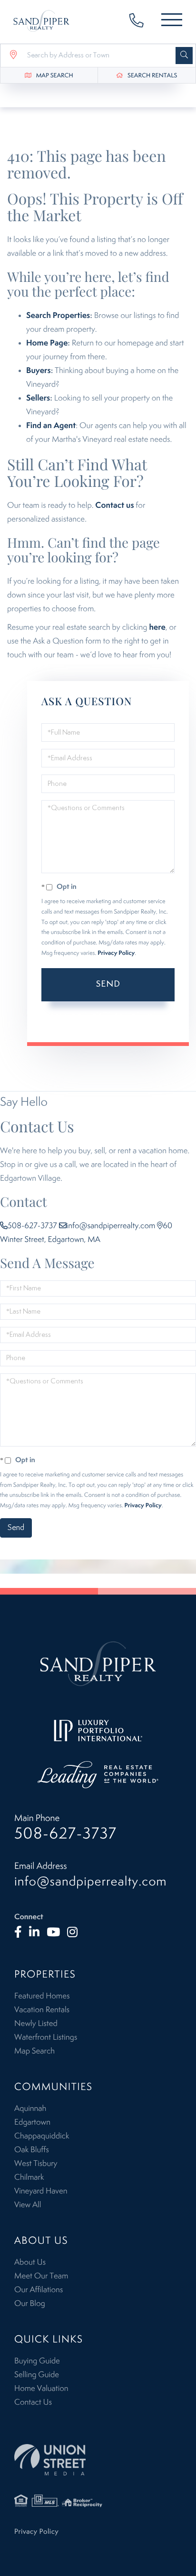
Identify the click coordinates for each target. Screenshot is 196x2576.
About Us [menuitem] (30, 2262)
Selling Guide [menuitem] (37, 2375)
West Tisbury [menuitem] (36, 2164)
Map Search (55, 76)
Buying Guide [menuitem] (37, 2361)
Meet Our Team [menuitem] (41, 2276)
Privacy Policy (116, 953)
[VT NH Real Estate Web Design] (98, 2459)
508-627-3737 (141, 22)
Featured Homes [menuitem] (42, 1996)
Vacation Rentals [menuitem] (42, 2010)
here (157, 627)
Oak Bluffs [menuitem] (32, 2150)
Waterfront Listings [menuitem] (46, 2037)
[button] (184, 56)
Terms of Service (81, 1024)
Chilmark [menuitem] (29, 2177)
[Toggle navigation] (172, 22)
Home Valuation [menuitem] (41, 2389)
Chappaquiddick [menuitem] (42, 2136)
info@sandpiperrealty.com (111, 1226)
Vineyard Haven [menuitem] (41, 2191)
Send (108, 984)
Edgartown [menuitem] (32, 2122)
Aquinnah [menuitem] (30, 2109)
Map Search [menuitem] (34, 2051)
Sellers (38, 398)
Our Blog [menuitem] (30, 2304)
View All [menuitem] (28, 2205)
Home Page (47, 343)
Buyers (39, 371)
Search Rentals (152, 76)
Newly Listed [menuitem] (36, 2024)
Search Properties (58, 316)
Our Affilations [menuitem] (39, 2290)
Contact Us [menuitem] (33, 2402)
